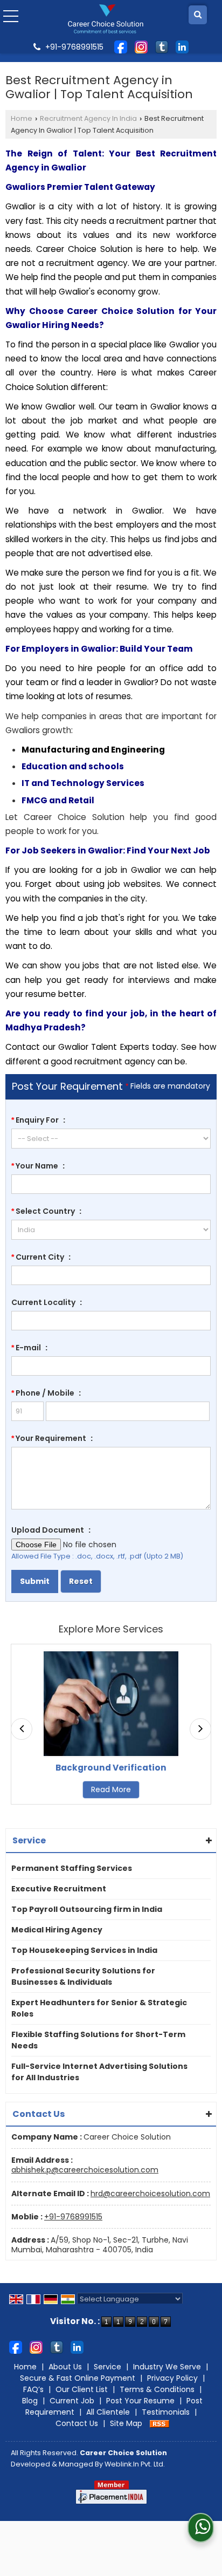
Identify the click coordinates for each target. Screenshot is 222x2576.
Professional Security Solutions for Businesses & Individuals (83, 1976)
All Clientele (108, 2412)
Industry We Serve (167, 2367)
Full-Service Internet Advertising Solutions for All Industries (99, 2072)
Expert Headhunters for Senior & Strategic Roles (99, 2008)
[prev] (22, 1729)
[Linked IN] (182, 46)
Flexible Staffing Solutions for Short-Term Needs (98, 2040)
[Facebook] (121, 46)
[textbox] (111, 1275)
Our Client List (82, 2389)
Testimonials (166, 2412)
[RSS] (159, 2423)
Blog (30, 2401)
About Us (65, 2367)
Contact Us (77, 2423)
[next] (200, 1729)
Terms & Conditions (157, 2389)
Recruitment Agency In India (88, 118)
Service (107, 2367)
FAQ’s (33, 2389)
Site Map (126, 2423)
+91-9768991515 (73, 2217)
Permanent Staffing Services (72, 1868)
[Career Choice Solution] (106, 19)
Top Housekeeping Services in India (84, 1950)
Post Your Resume (140, 2401)
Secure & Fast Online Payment (78, 2378)
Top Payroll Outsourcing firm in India (87, 1909)
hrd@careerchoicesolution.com (150, 2194)
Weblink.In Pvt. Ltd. (135, 2464)
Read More (54, 1789)
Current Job (72, 2401)
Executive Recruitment (59, 1889)
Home (22, 118)
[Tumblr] (162, 46)
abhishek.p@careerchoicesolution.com (85, 2170)
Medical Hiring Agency (57, 1930)
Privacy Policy (172, 2378)
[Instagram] (141, 46)
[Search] (198, 15)
